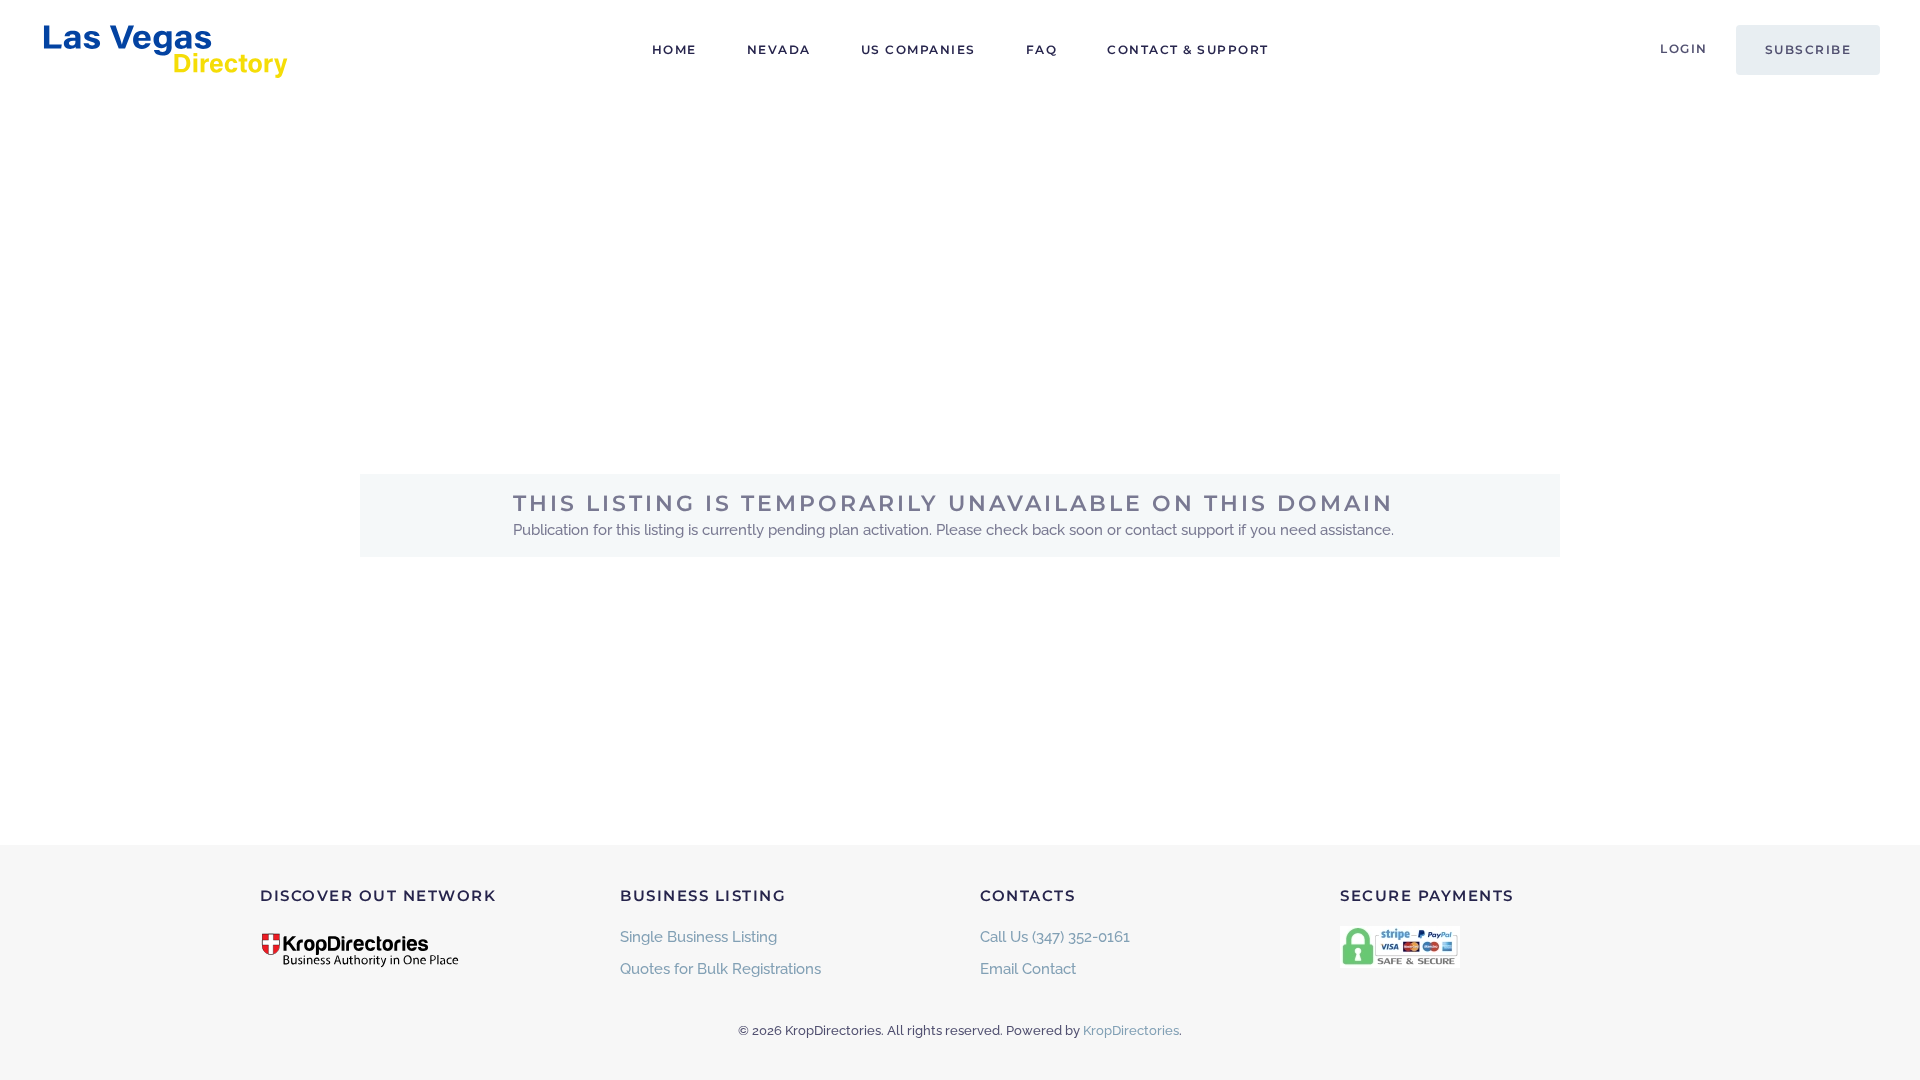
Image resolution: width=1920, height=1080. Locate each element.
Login (1684, 48)
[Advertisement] (960, 250)
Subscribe (1808, 49)
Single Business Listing (698, 937)
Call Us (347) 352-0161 (1055, 937)
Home (674, 49)
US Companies (918, 49)
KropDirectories (1131, 1030)
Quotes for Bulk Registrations (720, 969)
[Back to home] (165, 50)
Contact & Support (1188, 49)
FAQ (1042, 49)
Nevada (779, 49)
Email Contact (1028, 969)
